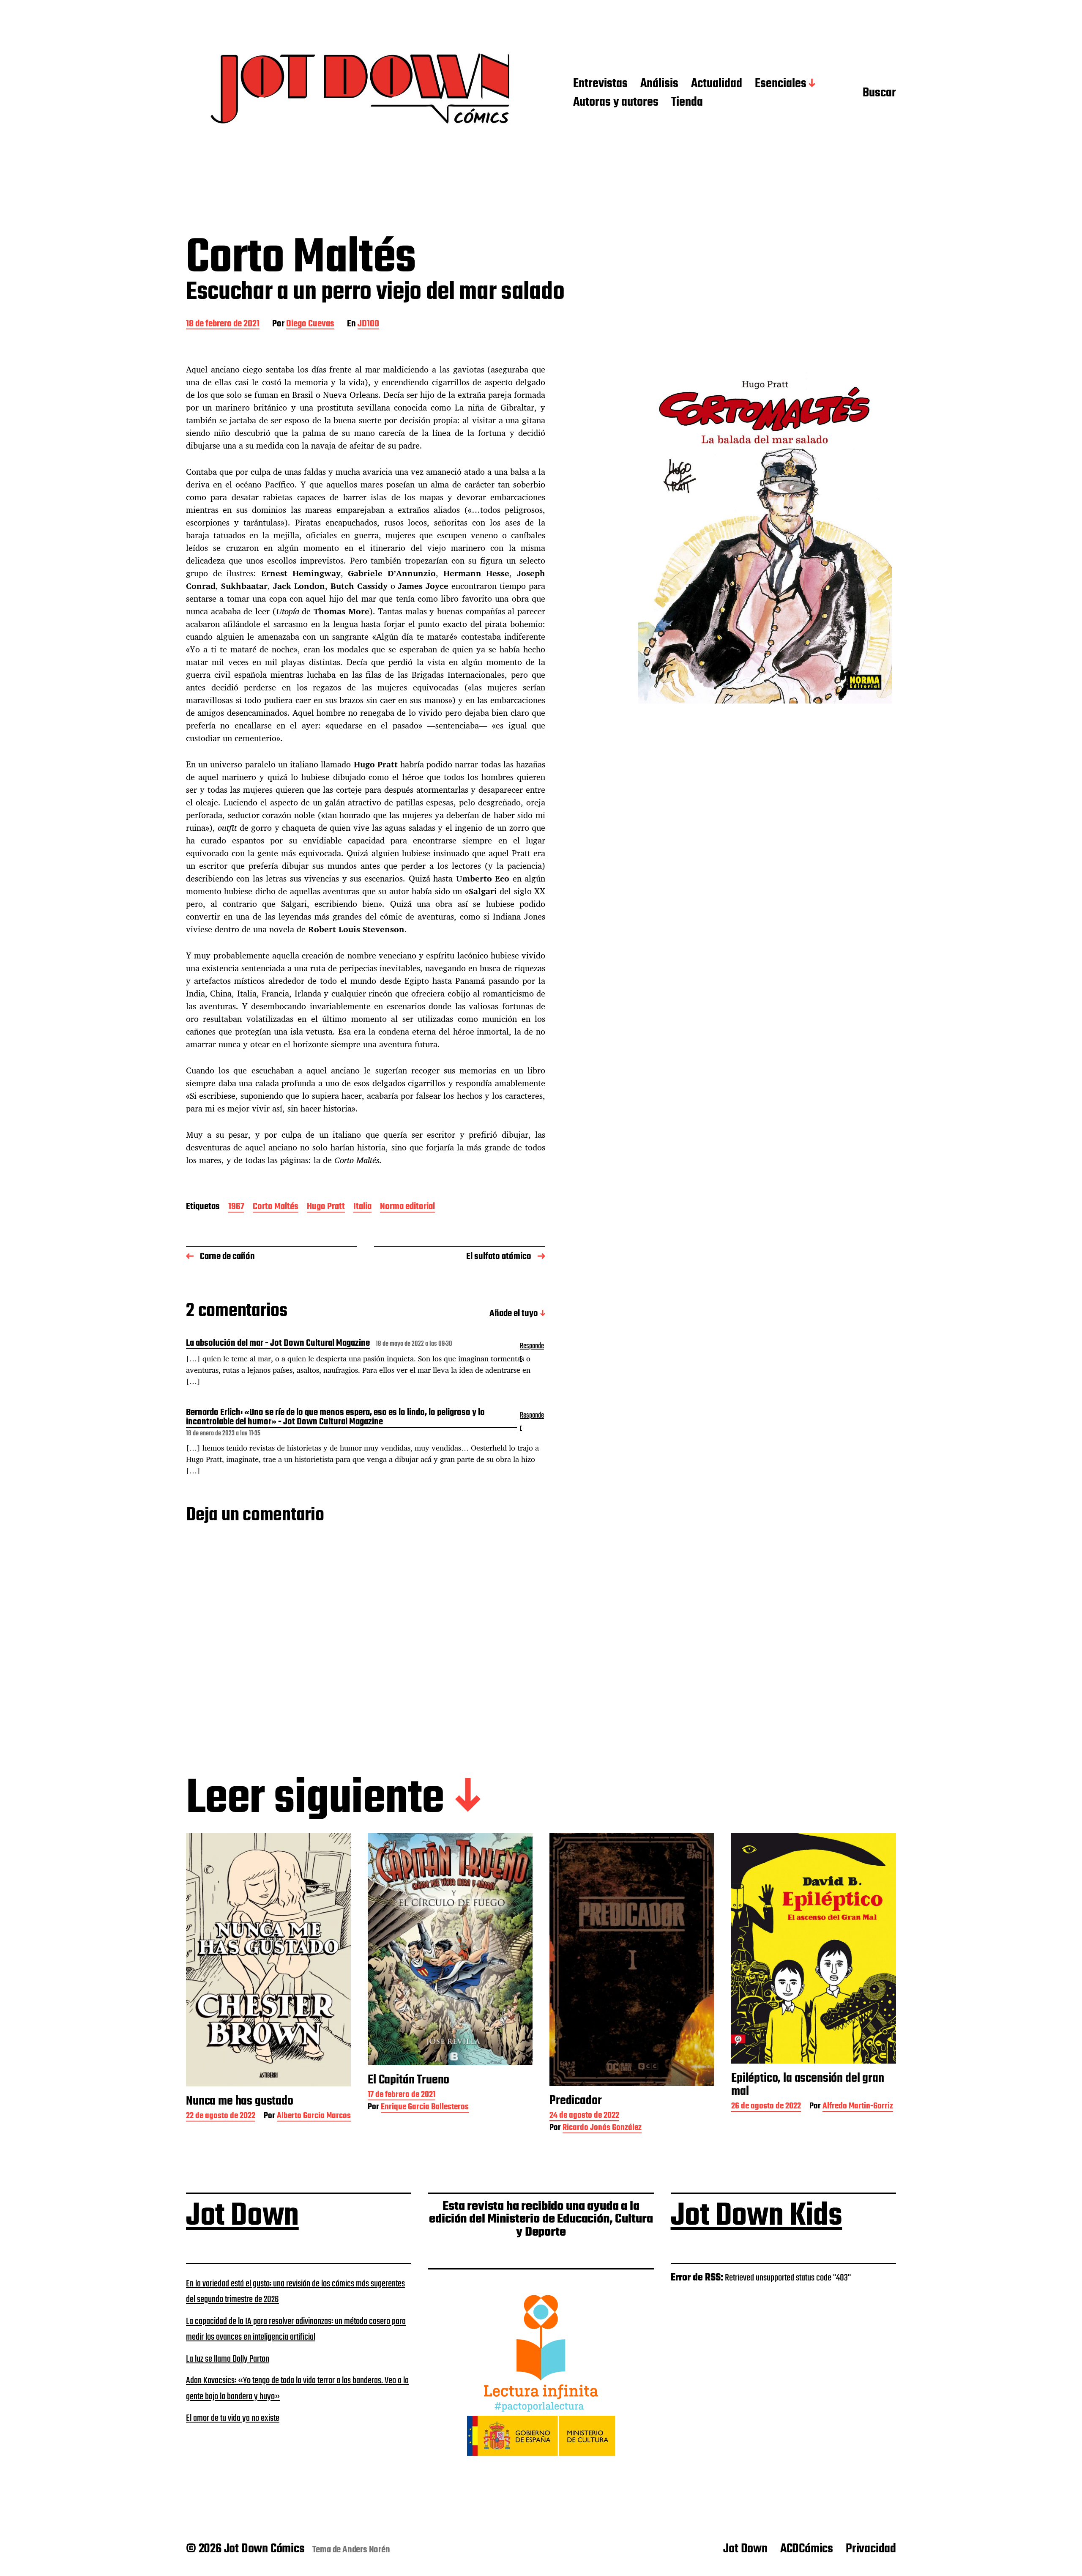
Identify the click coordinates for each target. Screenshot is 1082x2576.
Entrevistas (600, 84)
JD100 (368, 324)
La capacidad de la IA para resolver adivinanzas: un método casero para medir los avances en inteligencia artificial (296, 2330)
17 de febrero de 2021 (402, 2096)
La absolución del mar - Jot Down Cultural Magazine (278, 1344)
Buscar (879, 93)
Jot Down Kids (757, 2216)
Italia (362, 1207)
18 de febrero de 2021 (223, 324)
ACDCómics (807, 2549)
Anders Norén (366, 2550)
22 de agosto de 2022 (221, 2117)
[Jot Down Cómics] (363, 94)
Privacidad (871, 2549)
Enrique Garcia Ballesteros (425, 2108)
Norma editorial (407, 1207)
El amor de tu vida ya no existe (233, 2418)
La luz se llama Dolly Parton (228, 2359)
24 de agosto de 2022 (584, 2116)
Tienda (687, 103)
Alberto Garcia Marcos (314, 2117)
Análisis (659, 84)
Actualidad (717, 84)
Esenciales (781, 84)
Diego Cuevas (310, 324)
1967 (236, 1207)
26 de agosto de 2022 (766, 2107)
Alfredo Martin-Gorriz (858, 2107)
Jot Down (242, 2216)
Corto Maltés (276, 1207)
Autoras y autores (616, 103)
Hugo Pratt (326, 1207)
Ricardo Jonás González (602, 2128)
